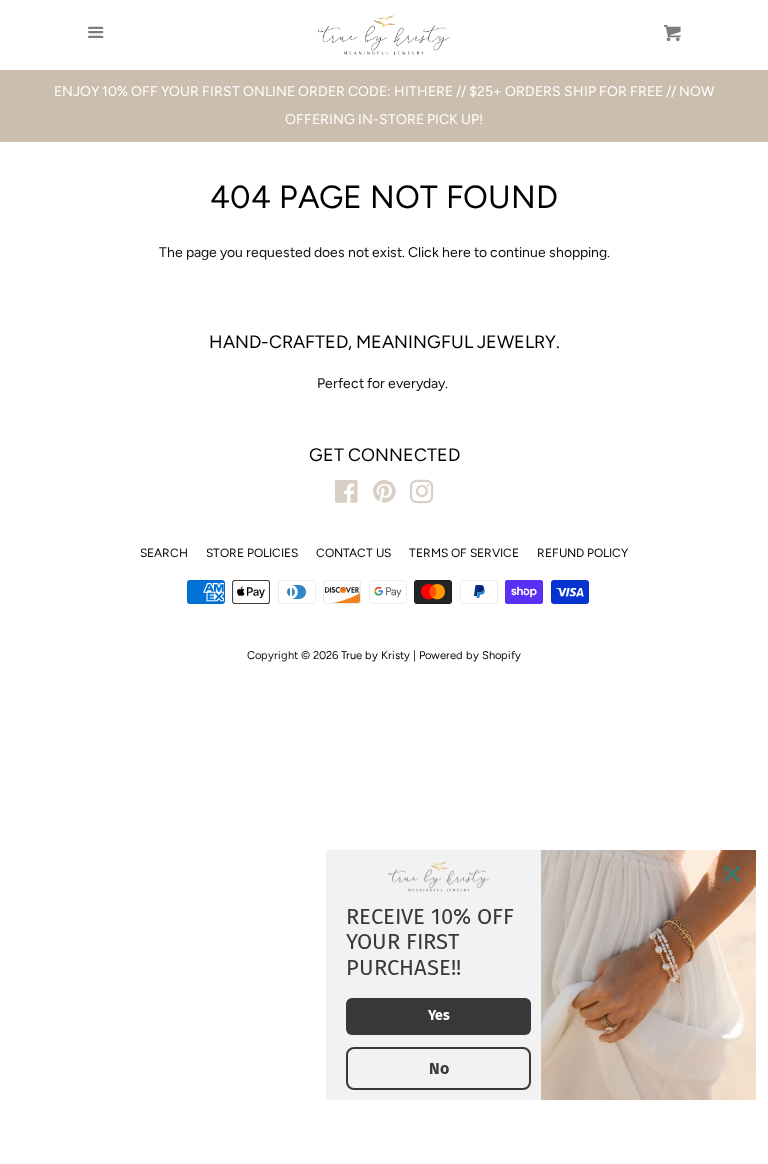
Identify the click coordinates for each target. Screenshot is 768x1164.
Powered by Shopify (470, 655)
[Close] (732, 874)
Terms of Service (464, 553)
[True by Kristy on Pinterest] (384, 496)
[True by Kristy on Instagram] (422, 496)
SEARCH (164, 553)
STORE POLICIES (252, 553)
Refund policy (582, 553)
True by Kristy (375, 655)
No (439, 1068)
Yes (439, 1015)
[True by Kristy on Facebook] (346, 496)
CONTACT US (353, 553)
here (456, 252)
